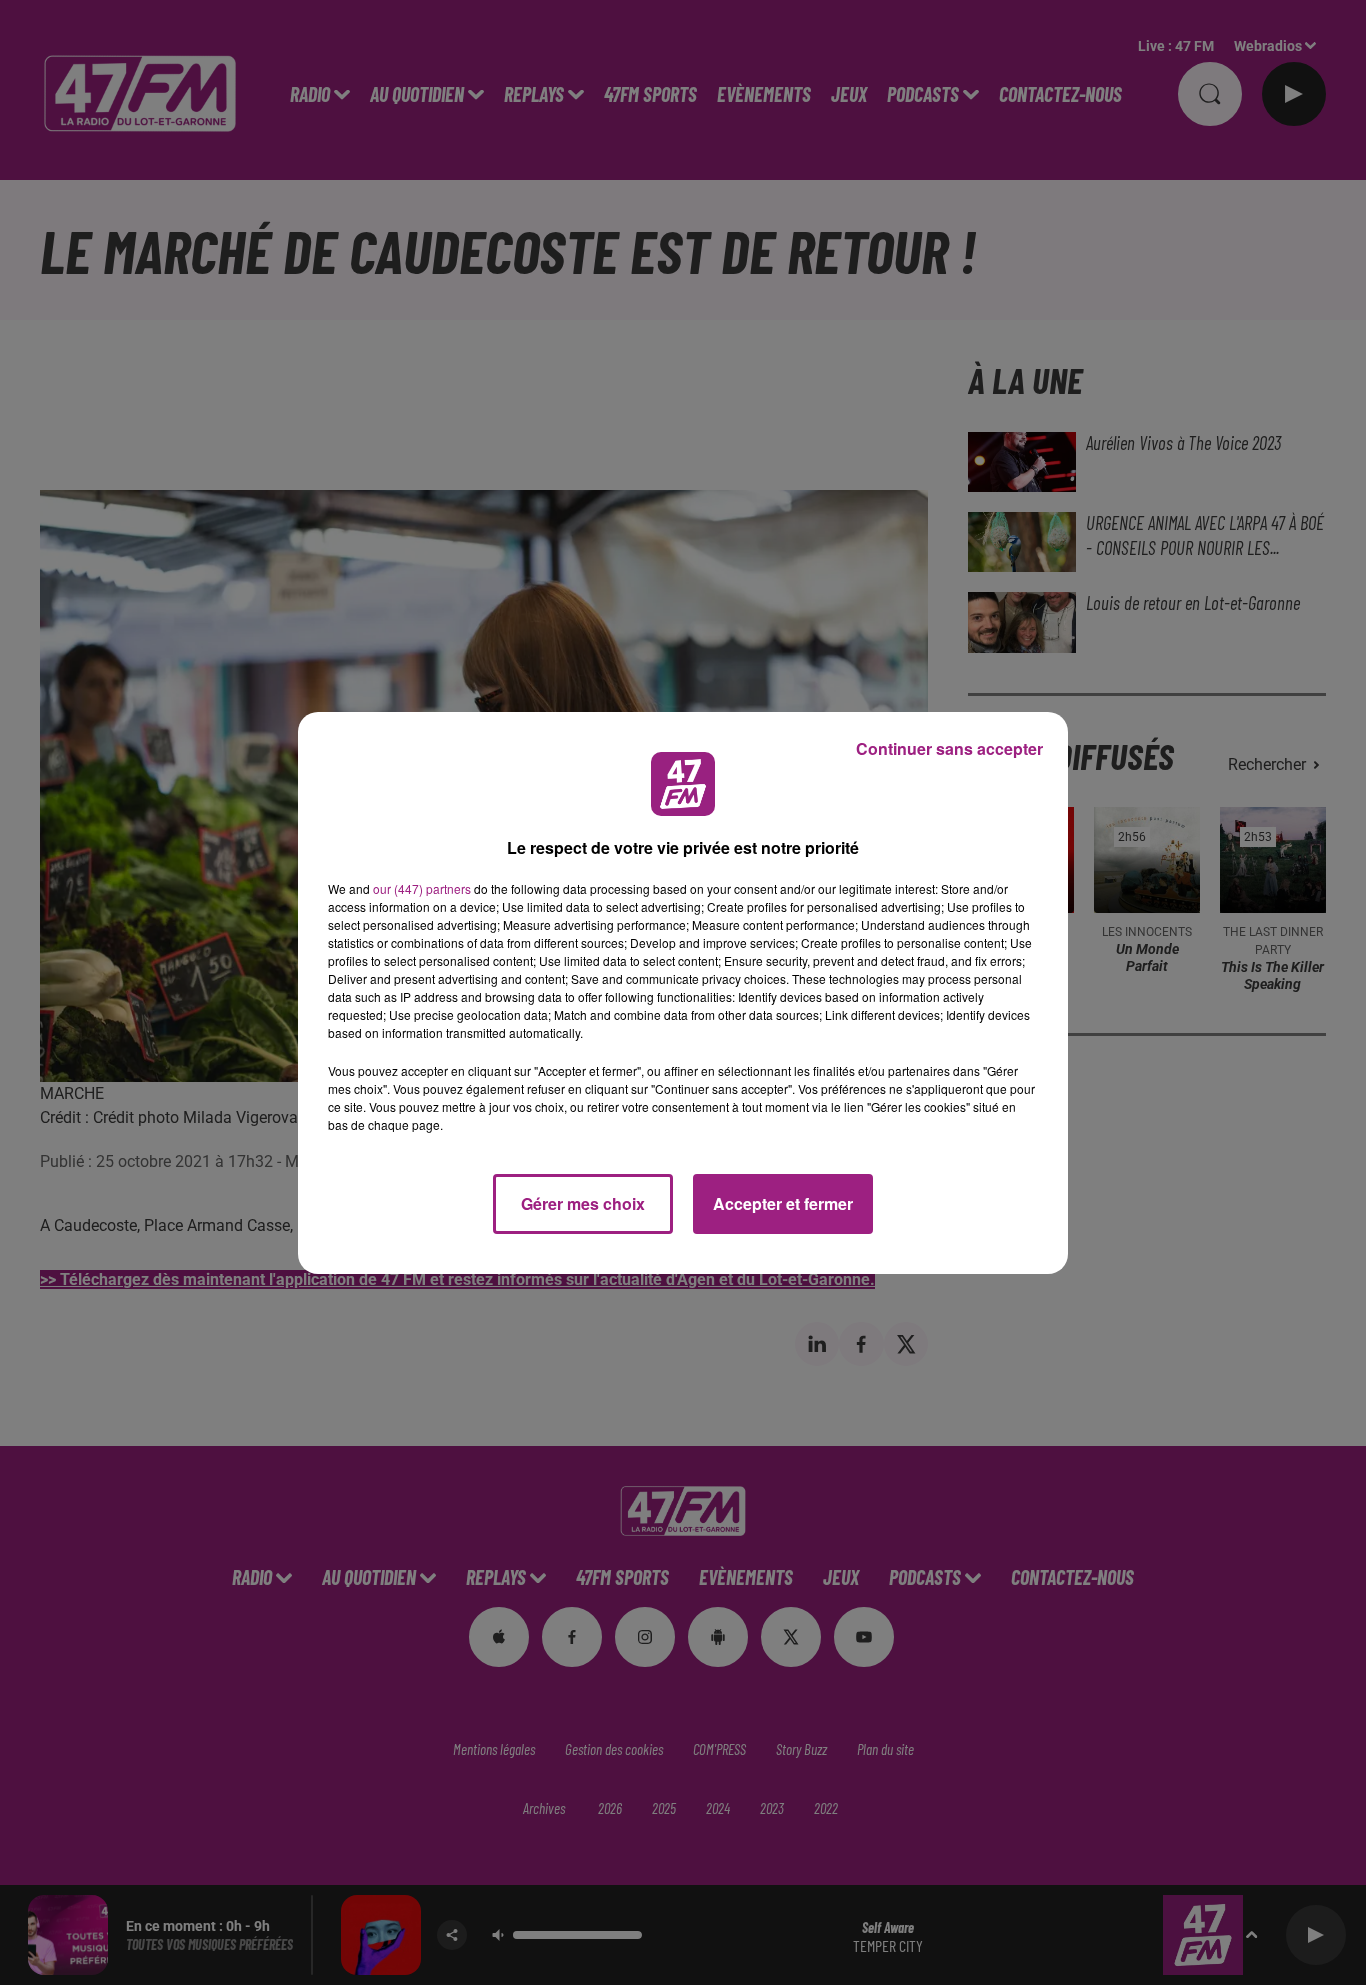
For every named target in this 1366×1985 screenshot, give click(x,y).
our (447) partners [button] (422, 888)
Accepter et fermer (783, 1203)
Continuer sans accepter (949, 748)
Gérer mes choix (583, 1203)
